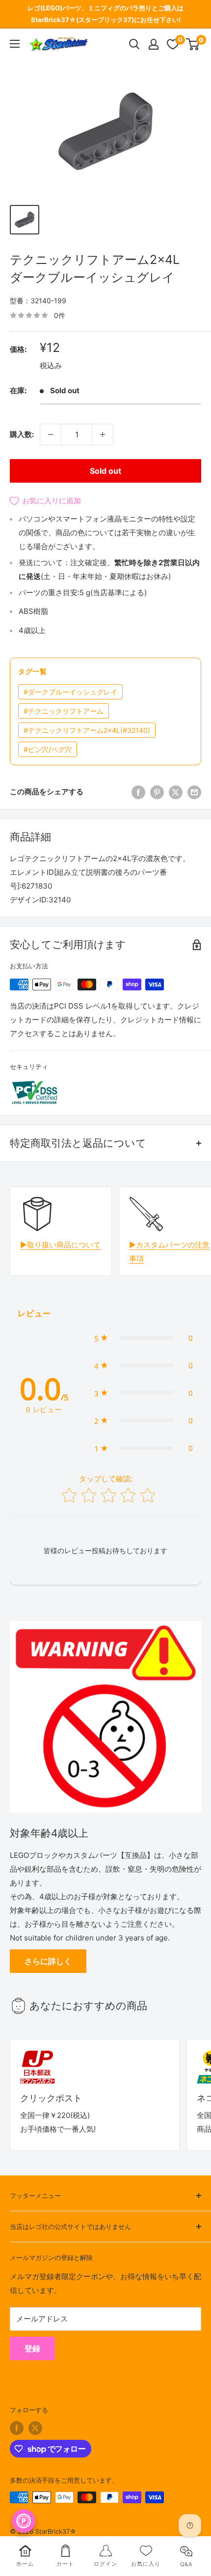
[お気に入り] (173, 44)
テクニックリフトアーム (64, 711)
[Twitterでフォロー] (35, 2428)
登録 (32, 2348)
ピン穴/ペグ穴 (48, 749)
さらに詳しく (48, 1961)
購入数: (22, 434)
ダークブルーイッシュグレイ (70, 692)
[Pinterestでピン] (157, 792)
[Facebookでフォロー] (17, 2428)
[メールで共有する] (194, 792)
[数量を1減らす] (51, 434)
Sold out (105, 471)
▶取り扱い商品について (60, 1245)
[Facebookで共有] (138, 792)
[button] (144, 1338)
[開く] (134, 44)
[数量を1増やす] (103, 434)
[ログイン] (154, 44)
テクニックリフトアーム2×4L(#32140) (87, 730)
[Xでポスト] (176, 792)
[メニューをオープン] (15, 44)
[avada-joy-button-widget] (24, 2521)
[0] (193, 44)
